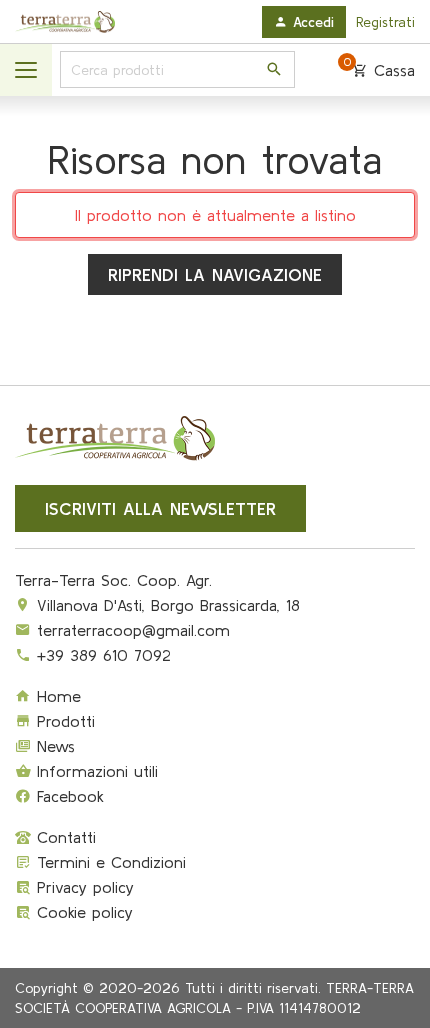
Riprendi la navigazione (215, 274)
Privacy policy (82, 887)
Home (56, 696)
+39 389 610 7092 (104, 655)
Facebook (67, 796)
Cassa (379, 69)
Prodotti (63, 721)
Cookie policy (82, 912)
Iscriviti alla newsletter (160, 508)
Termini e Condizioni (108, 862)
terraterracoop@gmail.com (133, 630)
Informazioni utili (94, 771)
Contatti (63, 837)
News (53, 746)
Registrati (385, 22)
